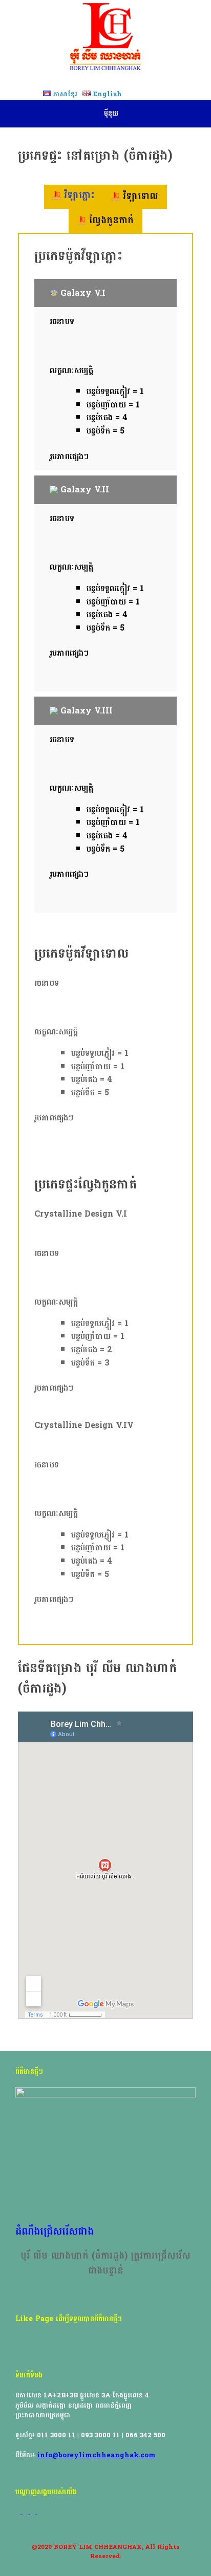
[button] (105, 293)
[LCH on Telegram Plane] (39, 2512)
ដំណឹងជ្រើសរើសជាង (55, 2232)
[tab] (73, 197)
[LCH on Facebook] (19, 2512)
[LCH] (105, 37)
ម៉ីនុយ (111, 113)
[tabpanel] (105, 582)
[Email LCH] (33, 2512)
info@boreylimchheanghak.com (96, 2455)
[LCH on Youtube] (26, 2512)
